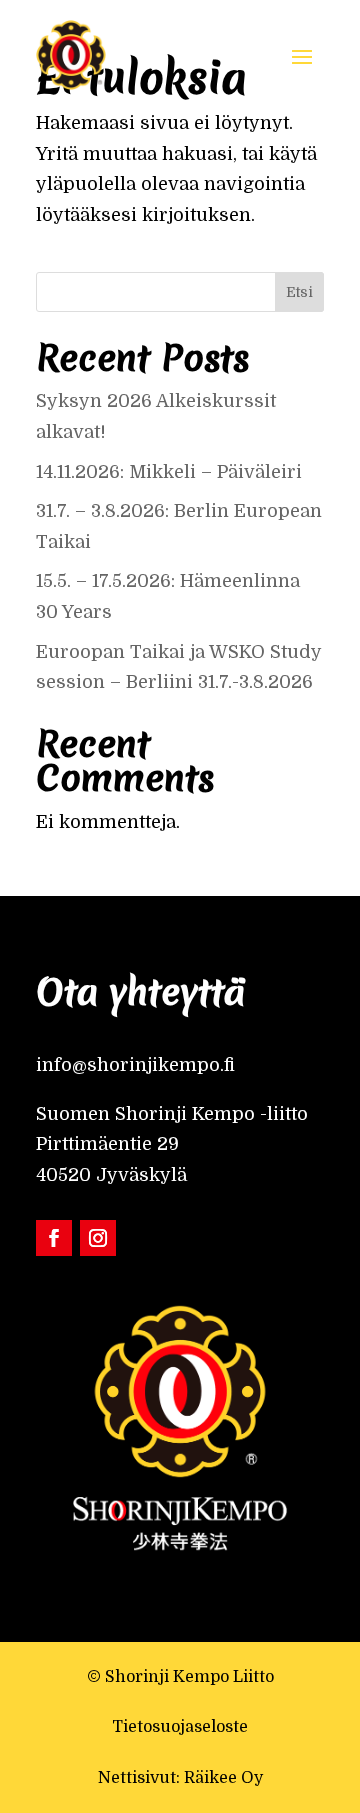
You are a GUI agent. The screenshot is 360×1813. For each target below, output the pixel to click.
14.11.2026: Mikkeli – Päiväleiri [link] (171, 472)
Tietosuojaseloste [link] (180, 1727)
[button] (302, 55)
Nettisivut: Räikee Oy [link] (180, 1778)
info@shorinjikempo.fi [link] (135, 1065)
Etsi (299, 292)
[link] (71, 55)
